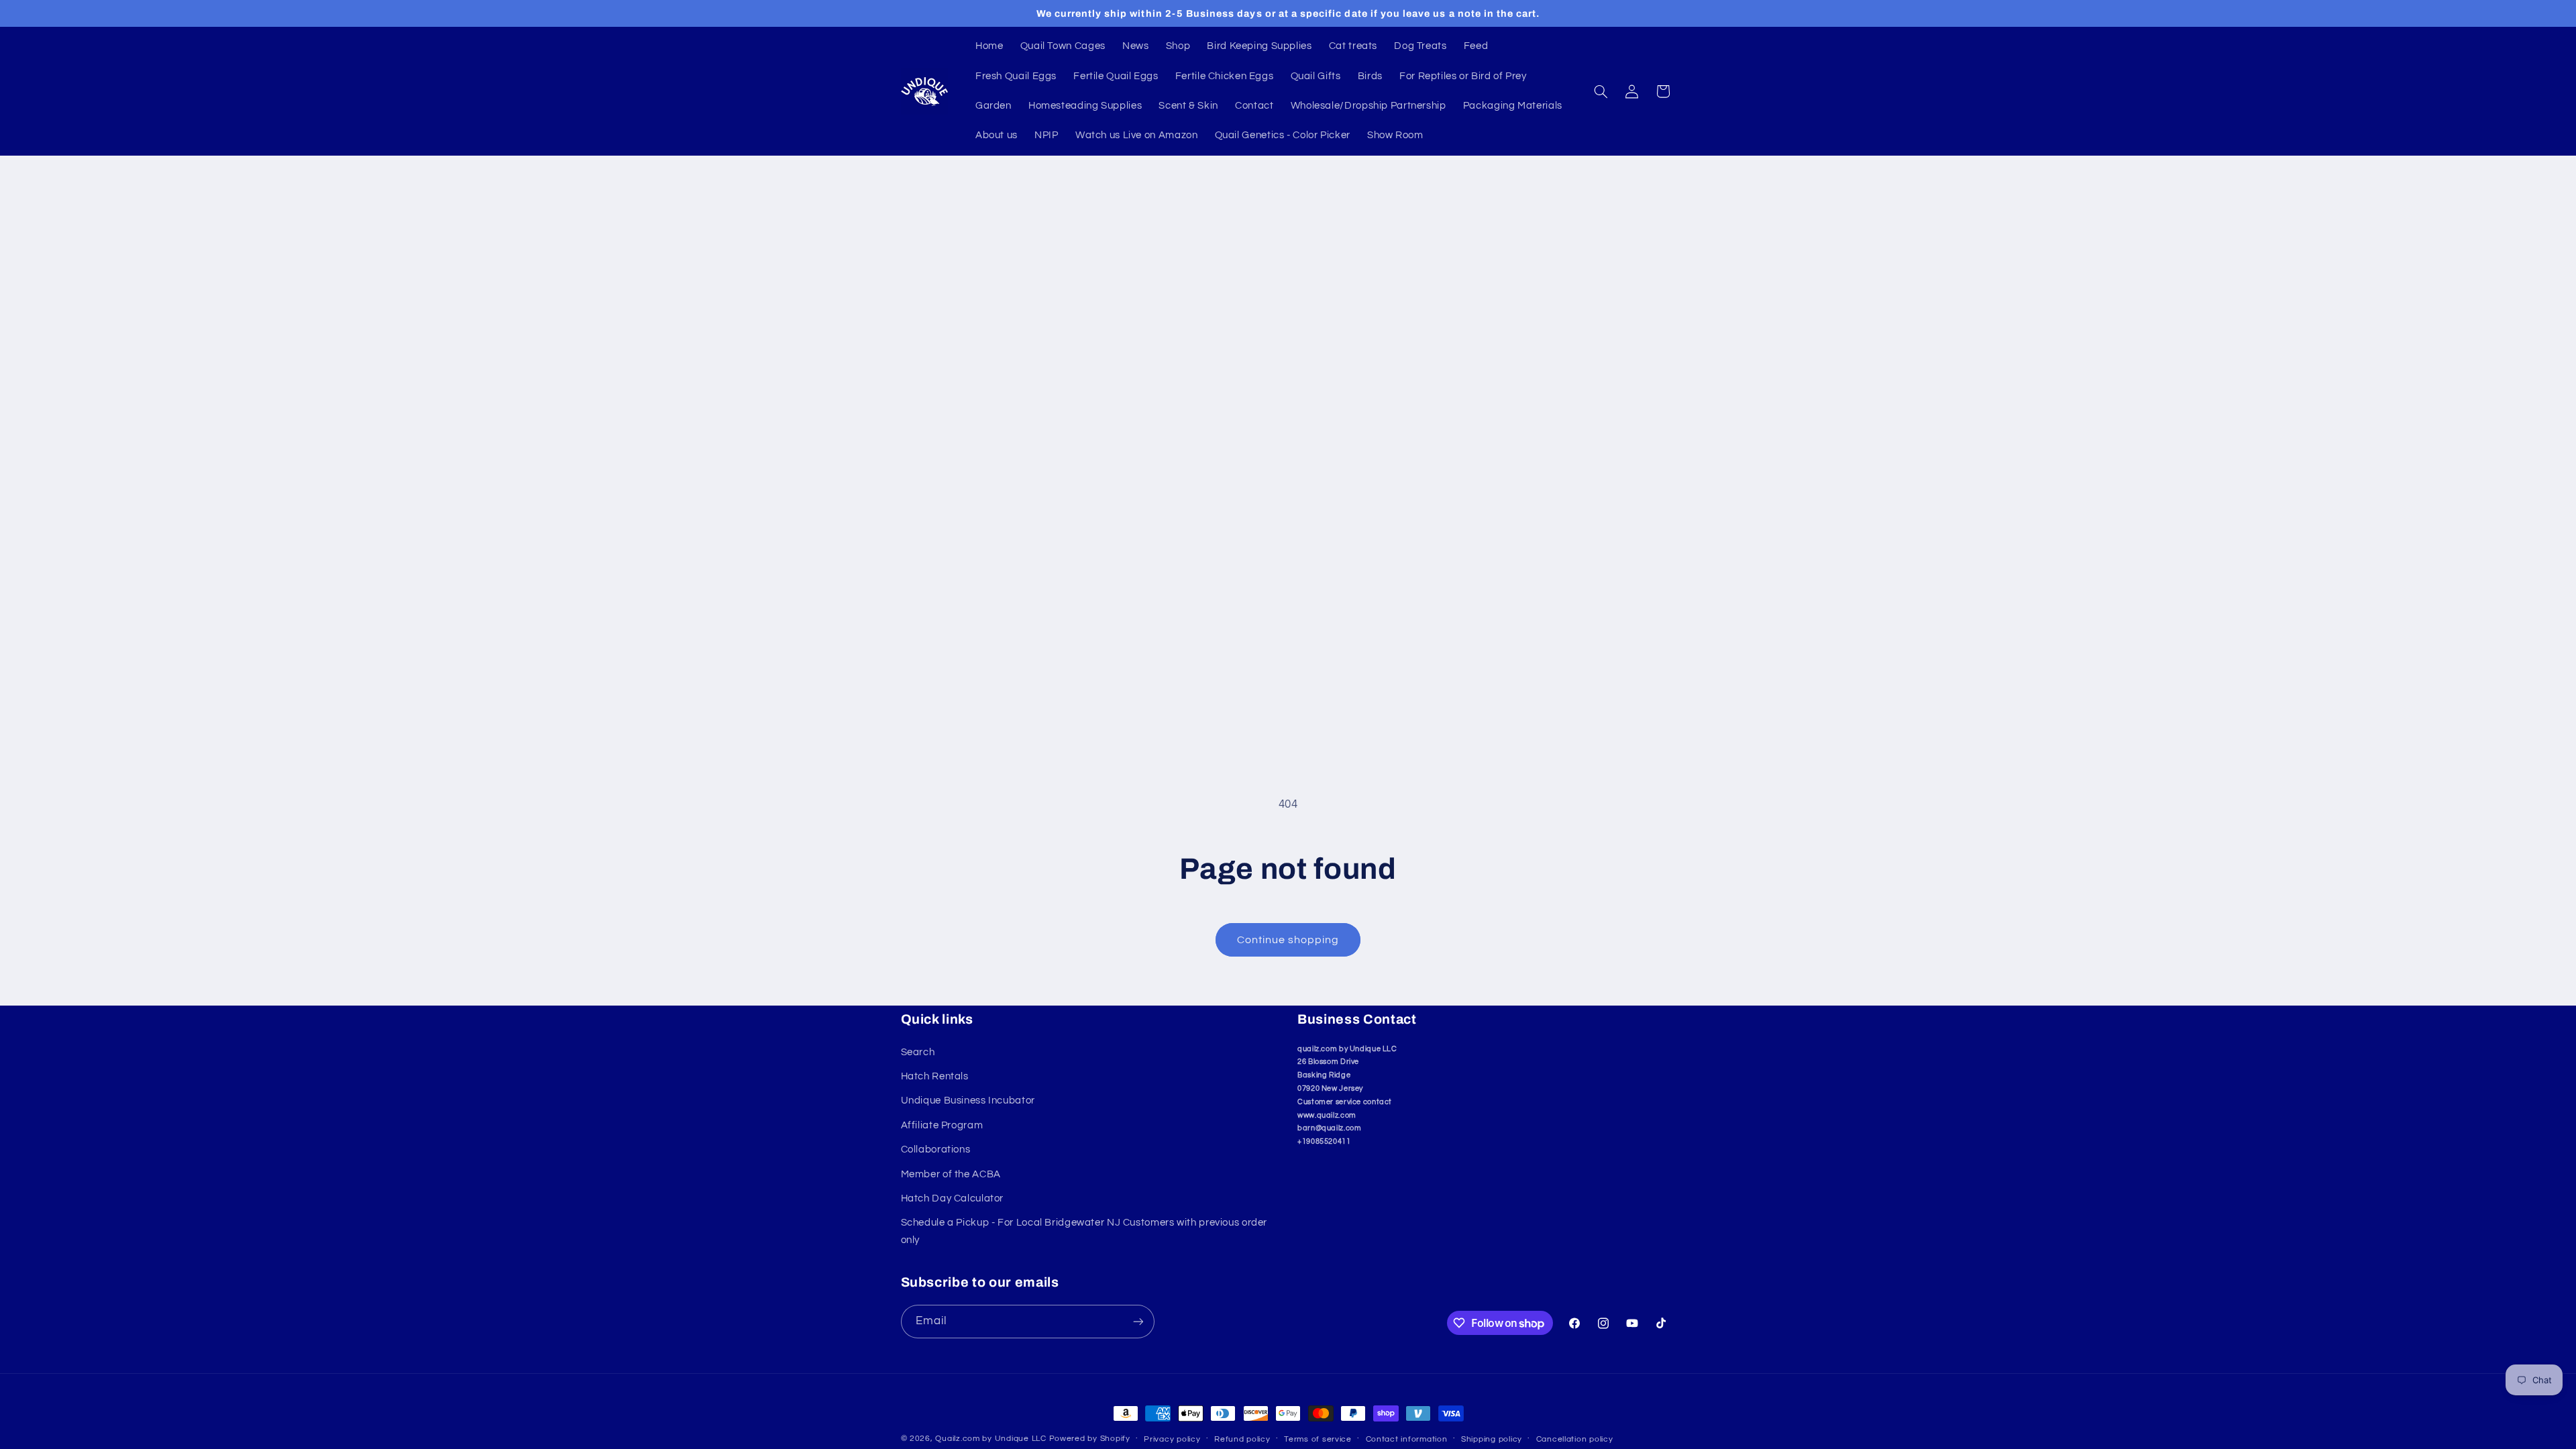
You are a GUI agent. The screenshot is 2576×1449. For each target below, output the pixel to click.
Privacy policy (1172, 1439)
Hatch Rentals (935, 1076)
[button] (1601, 91)
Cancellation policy (1575, 1439)
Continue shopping (1288, 940)
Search (918, 1052)
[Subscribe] (1138, 1321)
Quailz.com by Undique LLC (990, 1439)
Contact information (1407, 1439)
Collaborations (936, 1149)
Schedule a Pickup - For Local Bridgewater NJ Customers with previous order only (1084, 1231)
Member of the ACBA (951, 1174)
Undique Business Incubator (968, 1101)
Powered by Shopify (1090, 1439)
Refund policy (1242, 1439)
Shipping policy (1492, 1439)
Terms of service (1318, 1439)
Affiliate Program (942, 1125)
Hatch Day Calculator (953, 1198)
